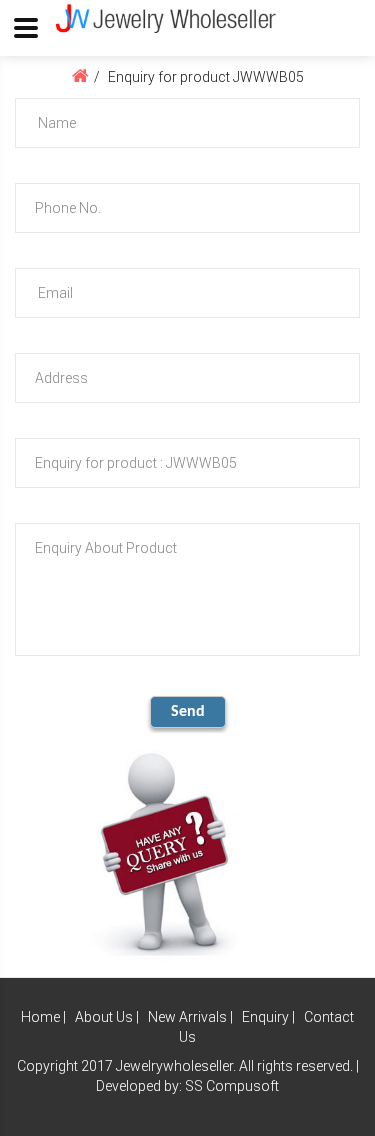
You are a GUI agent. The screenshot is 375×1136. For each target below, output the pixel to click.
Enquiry (265, 1017)
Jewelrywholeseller (174, 1066)
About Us (104, 1017)
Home (40, 1017)
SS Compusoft (232, 1086)
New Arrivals (187, 1017)
